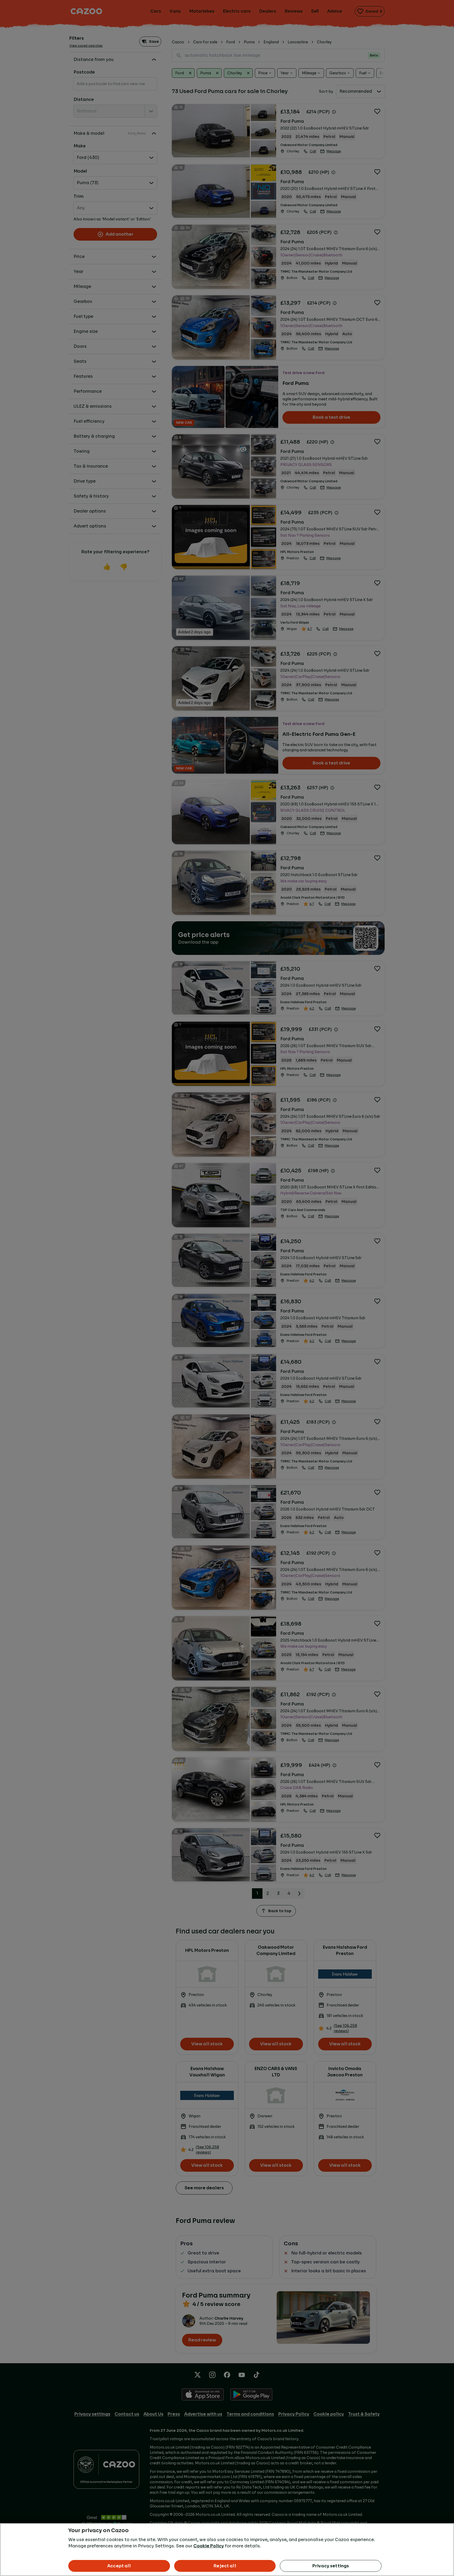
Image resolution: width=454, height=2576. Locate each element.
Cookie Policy (209, 2546)
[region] (227, 2550)
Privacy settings (331, 2566)
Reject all (225, 2566)
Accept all (119, 2566)
